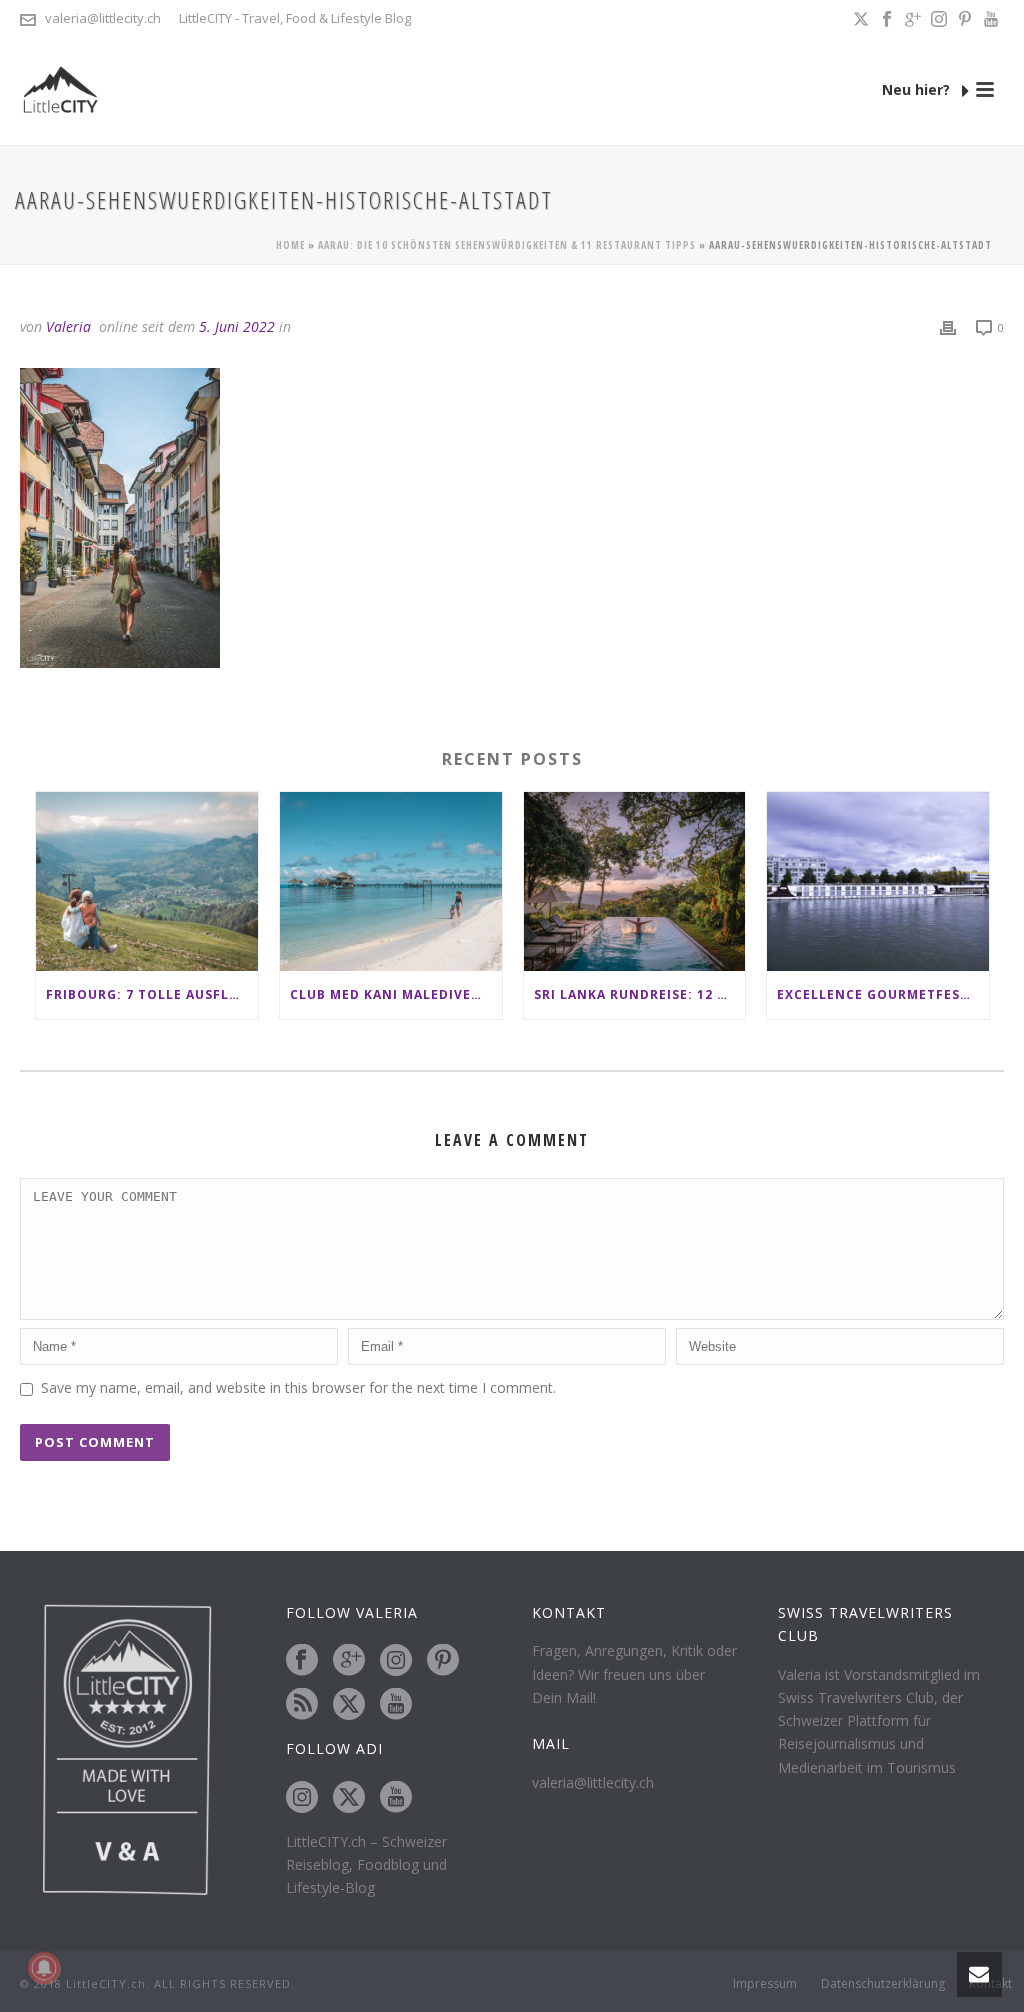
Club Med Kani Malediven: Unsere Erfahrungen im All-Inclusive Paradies (396, 994)
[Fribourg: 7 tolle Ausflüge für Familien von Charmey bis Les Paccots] (147, 881)
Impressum (765, 1984)
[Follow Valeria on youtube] (396, 1705)
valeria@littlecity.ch (103, 18)
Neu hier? (918, 89)
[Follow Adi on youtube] (396, 1798)
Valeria (68, 326)
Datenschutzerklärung (883, 1984)
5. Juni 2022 (237, 326)
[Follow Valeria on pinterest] (443, 1661)
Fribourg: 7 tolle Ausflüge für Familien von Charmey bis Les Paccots (152, 994)
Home (290, 245)
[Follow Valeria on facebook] (302, 1661)
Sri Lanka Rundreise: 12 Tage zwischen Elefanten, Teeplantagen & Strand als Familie (640, 994)
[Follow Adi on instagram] (302, 1798)
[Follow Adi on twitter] (349, 1798)
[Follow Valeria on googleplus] (349, 1661)
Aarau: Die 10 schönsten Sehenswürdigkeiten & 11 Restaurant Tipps (507, 245)
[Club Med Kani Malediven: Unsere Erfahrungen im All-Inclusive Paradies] (391, 881)
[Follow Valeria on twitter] (349, 1705)
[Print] (948, 326)
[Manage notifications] (44, 1968)
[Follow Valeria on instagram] (396, 1661)
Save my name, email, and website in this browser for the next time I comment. (298, 1387)
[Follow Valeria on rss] (302, 1705)
